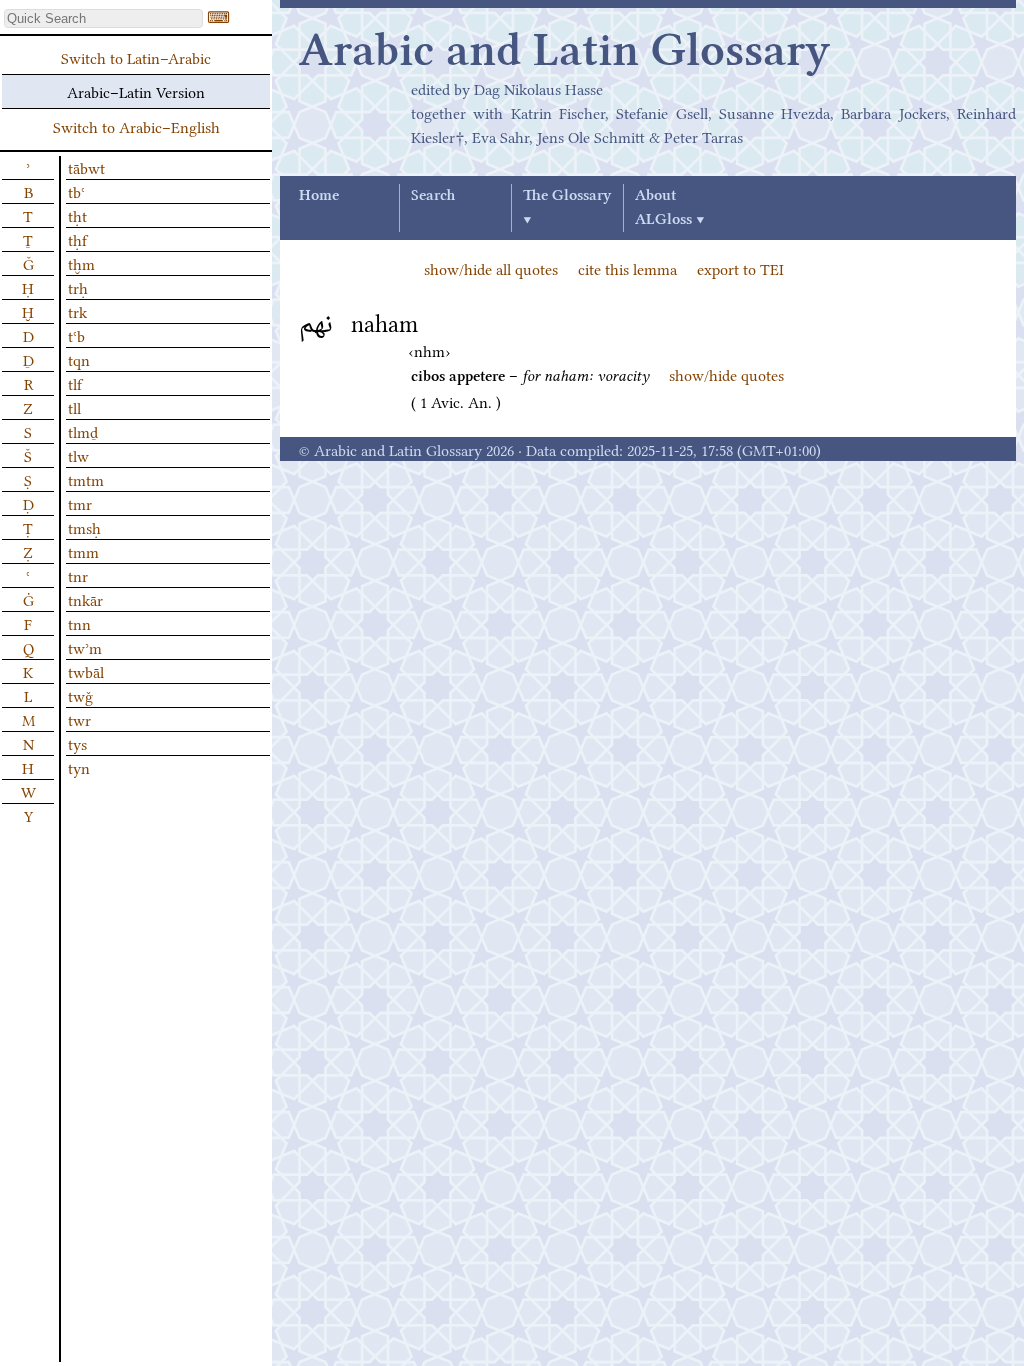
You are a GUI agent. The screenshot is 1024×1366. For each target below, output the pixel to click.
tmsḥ (84, 527)
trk (77, 311)
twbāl (86, 671)
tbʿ (76, 191)
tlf (75, 383)
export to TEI (740, 268)
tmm (83, 551)
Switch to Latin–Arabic (136, 57)
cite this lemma (627, 268)
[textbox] (103, 18)
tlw (78, 455)
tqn (79, 359)
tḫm (81, 263)
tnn (79, 623)
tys (77, 743)
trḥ (78, 287)
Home (319, 196)
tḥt (77, 215)
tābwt (86, 167)
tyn (79, 767)
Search (433, 196)
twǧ (80, 695)
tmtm (86, 479)
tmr (80, 503)
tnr (78, 575)
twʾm (85, 647)
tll (74, 407)
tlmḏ (83, 431)
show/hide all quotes (491, 268)
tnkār (85, 599)
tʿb (76, 335)
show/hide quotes (726, 374)
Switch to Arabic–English (136, 126)
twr (79, 719)
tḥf (77, 239)
